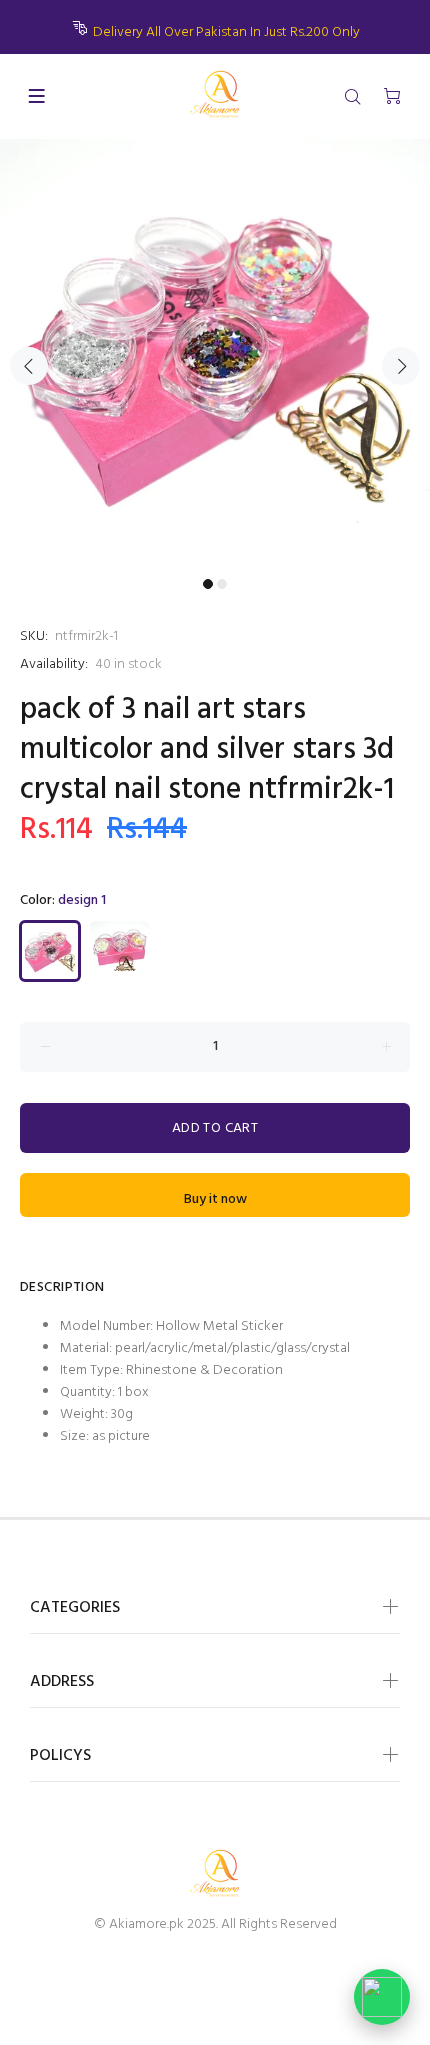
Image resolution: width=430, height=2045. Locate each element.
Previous (29, 366)
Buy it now (215, 1199)
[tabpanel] (215, 354)
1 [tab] (208, 584)
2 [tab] (222, 584)
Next (401, 366)
